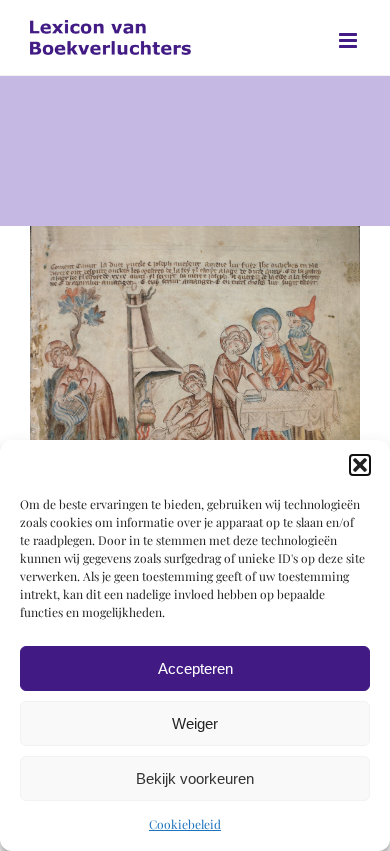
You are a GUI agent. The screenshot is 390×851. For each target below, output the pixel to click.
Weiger (195, 723)
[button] (360, 465)
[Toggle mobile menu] (349, 40)
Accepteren (195, 668)
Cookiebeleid (185, 824)
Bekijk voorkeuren (195, 778)
